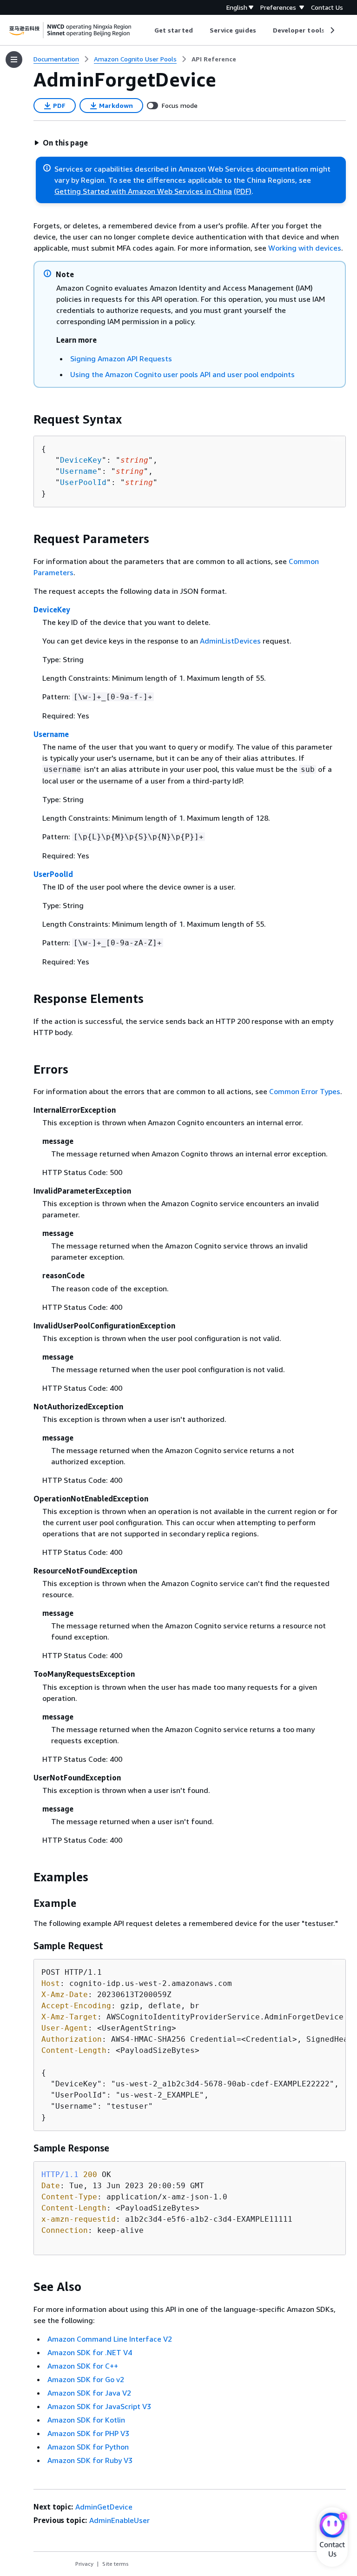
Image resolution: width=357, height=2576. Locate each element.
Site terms (116, 2564)
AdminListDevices (230, 641)
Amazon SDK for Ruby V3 (90, 2460)
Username (79, 471)
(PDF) (243, 191)
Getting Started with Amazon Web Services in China (143, 191)
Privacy (84, 2564)
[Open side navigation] (14, 60)
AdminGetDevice (104, 2507)
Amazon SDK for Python (88, 2447)
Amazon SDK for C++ (83, 2366)
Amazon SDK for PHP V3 (88, 2433)
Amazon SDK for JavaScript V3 (99, 2406)
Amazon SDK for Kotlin (86, 2420)
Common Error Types (305, 1091)
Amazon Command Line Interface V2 (110, 2339)
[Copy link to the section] (26, 419)
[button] (61, 143)
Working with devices (305, 248)
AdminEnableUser (119, 2520)
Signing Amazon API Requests (121, 359)
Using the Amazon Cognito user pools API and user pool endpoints (182, 374)
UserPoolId (83, 482)
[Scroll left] (148, 30)
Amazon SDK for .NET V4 (90, 2352)
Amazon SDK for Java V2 (89, 2393)
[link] (214, 59)
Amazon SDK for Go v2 (86, 2379)
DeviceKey (81, 460)
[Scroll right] (332, 30)
